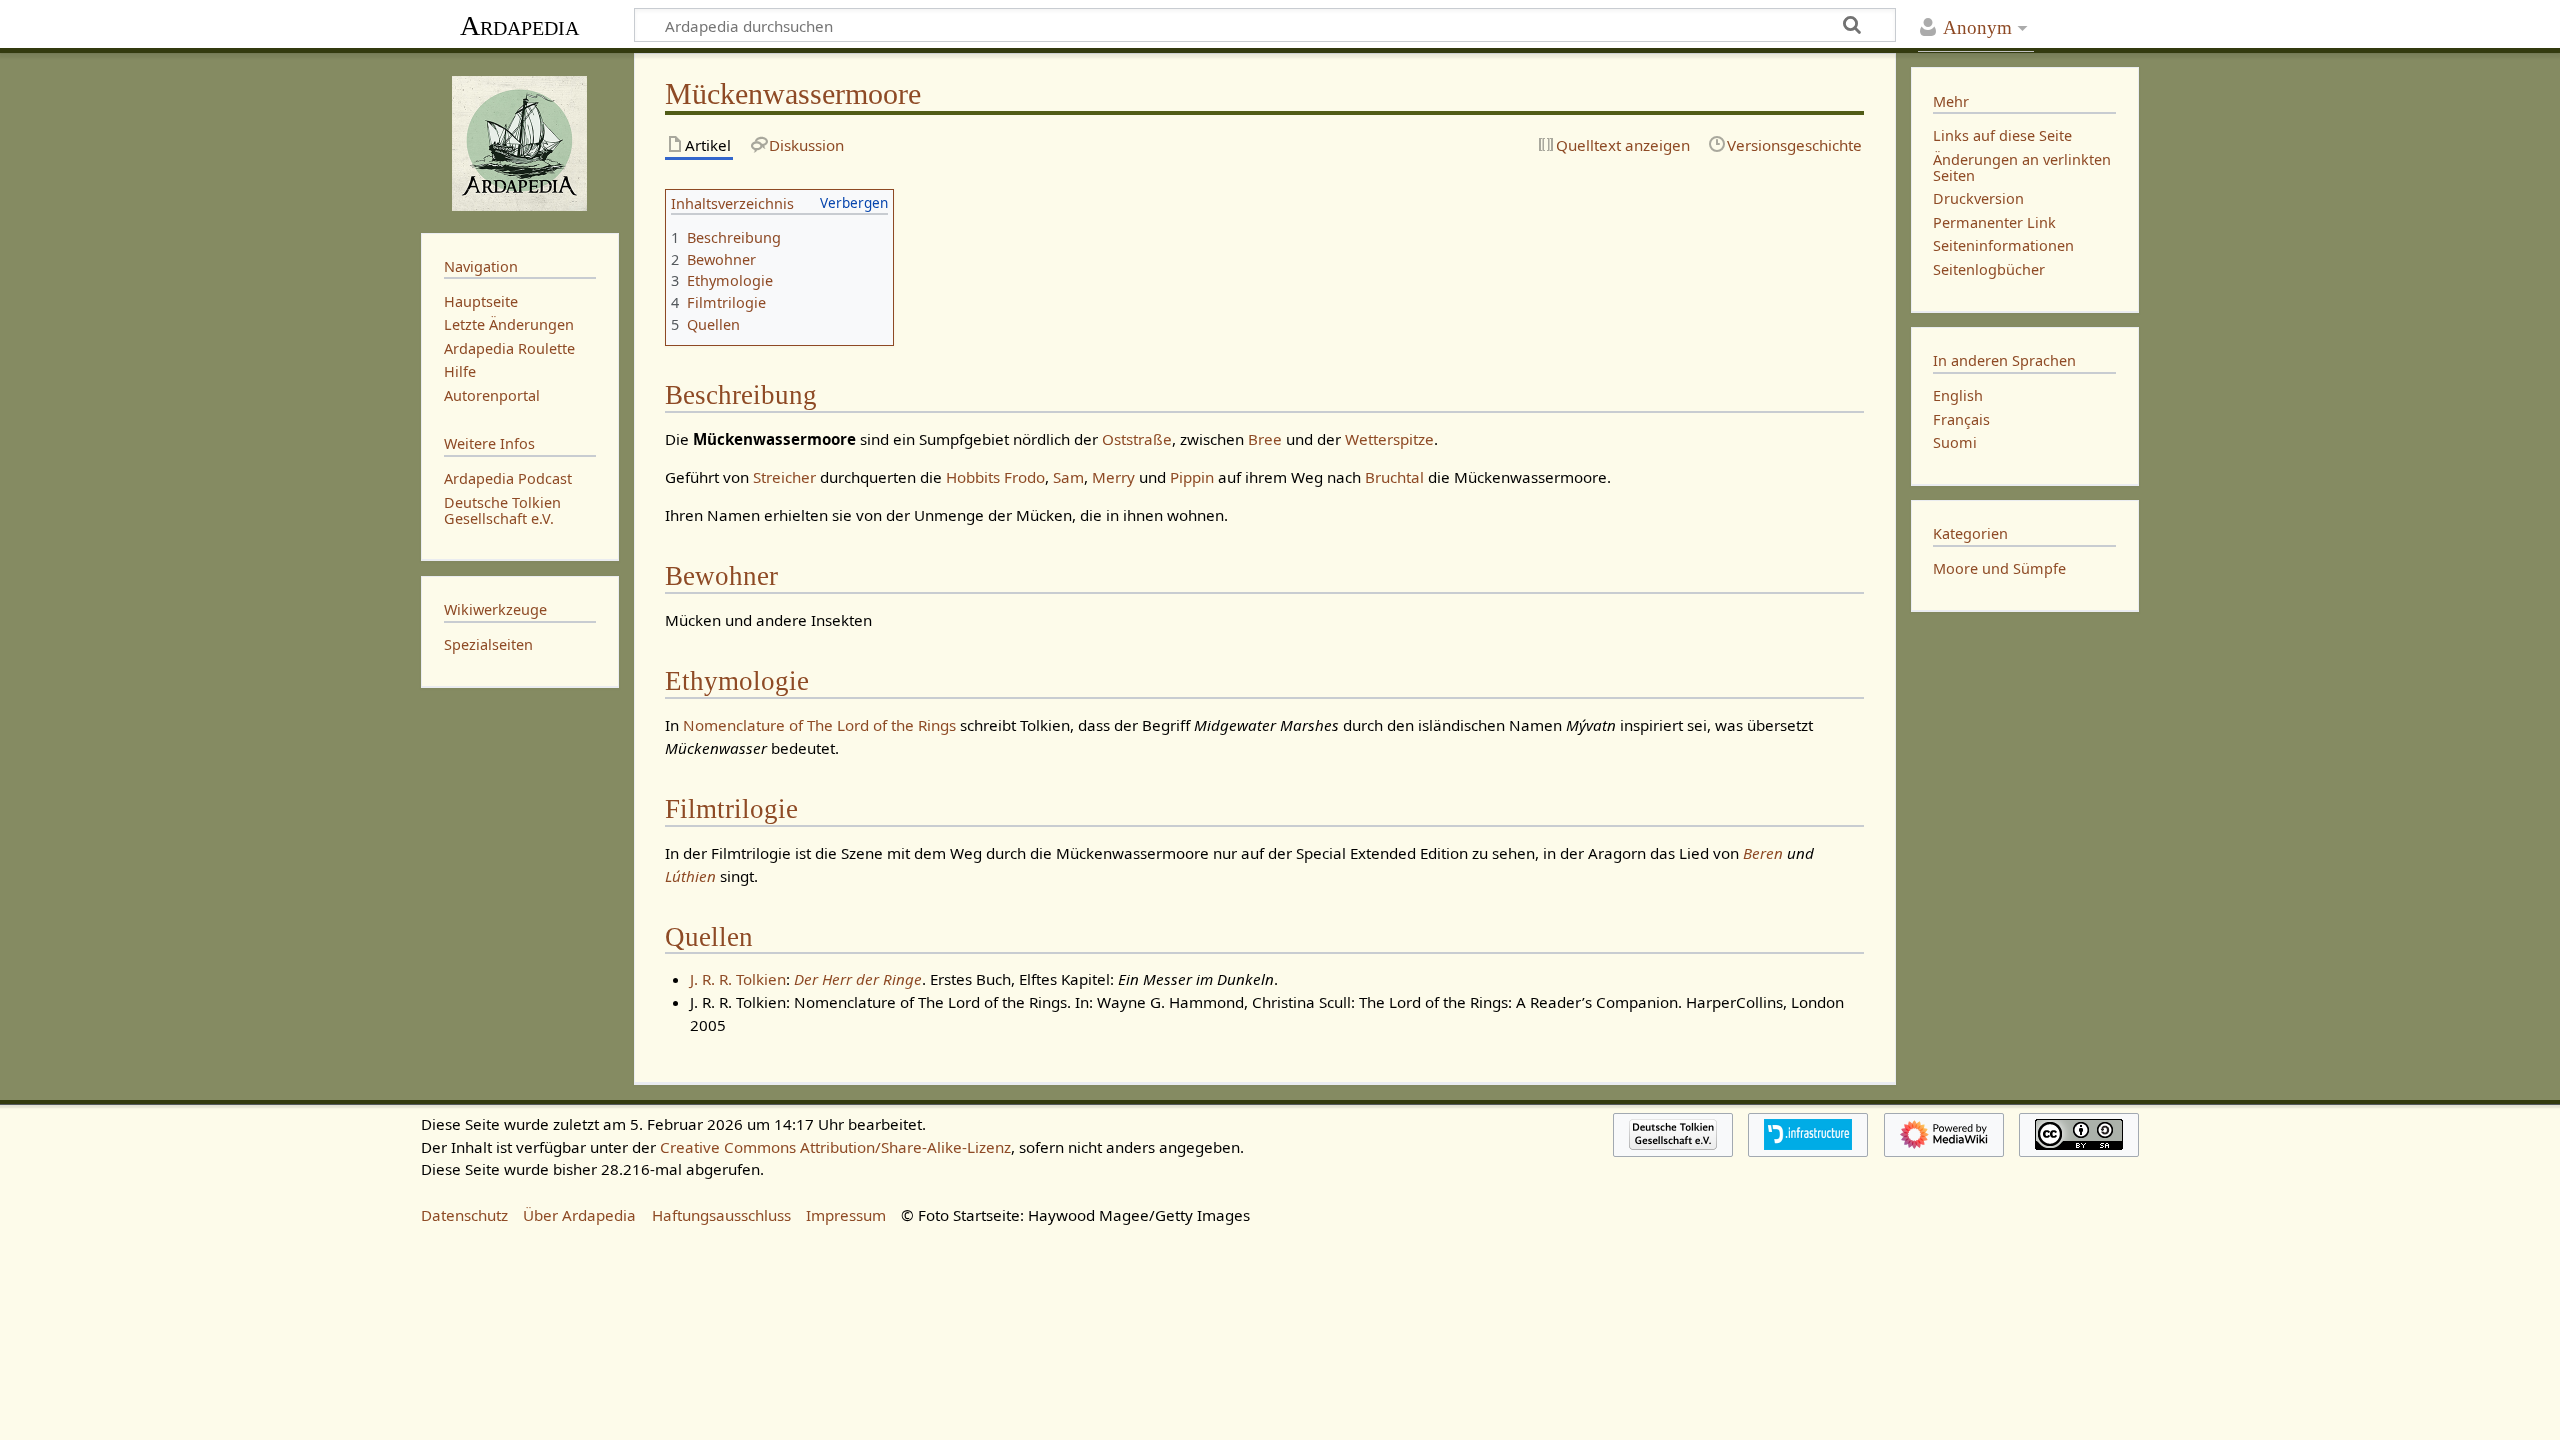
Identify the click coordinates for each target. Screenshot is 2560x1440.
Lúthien (690, 876)
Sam (1068, 477)
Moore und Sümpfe (1999, 568)
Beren (1763, 853)
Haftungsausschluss (721, 1215)
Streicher (784, 477)
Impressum (846, 1215)
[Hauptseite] (520, 141)
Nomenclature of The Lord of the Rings (819, 725)
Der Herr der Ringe (858, 979)
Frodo (1024, 477)
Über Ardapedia (579, 1215)
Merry (1113, 477)
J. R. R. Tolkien (738, 979)
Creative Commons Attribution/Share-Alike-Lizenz (835, 1147)
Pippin (1192, 477)
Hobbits (973, 477)
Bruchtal (1394, 477)
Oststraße (1137, 439)
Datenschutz (464, 1215)
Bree (1265, 439)
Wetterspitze (1389, 439)
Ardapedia (519, 25)
